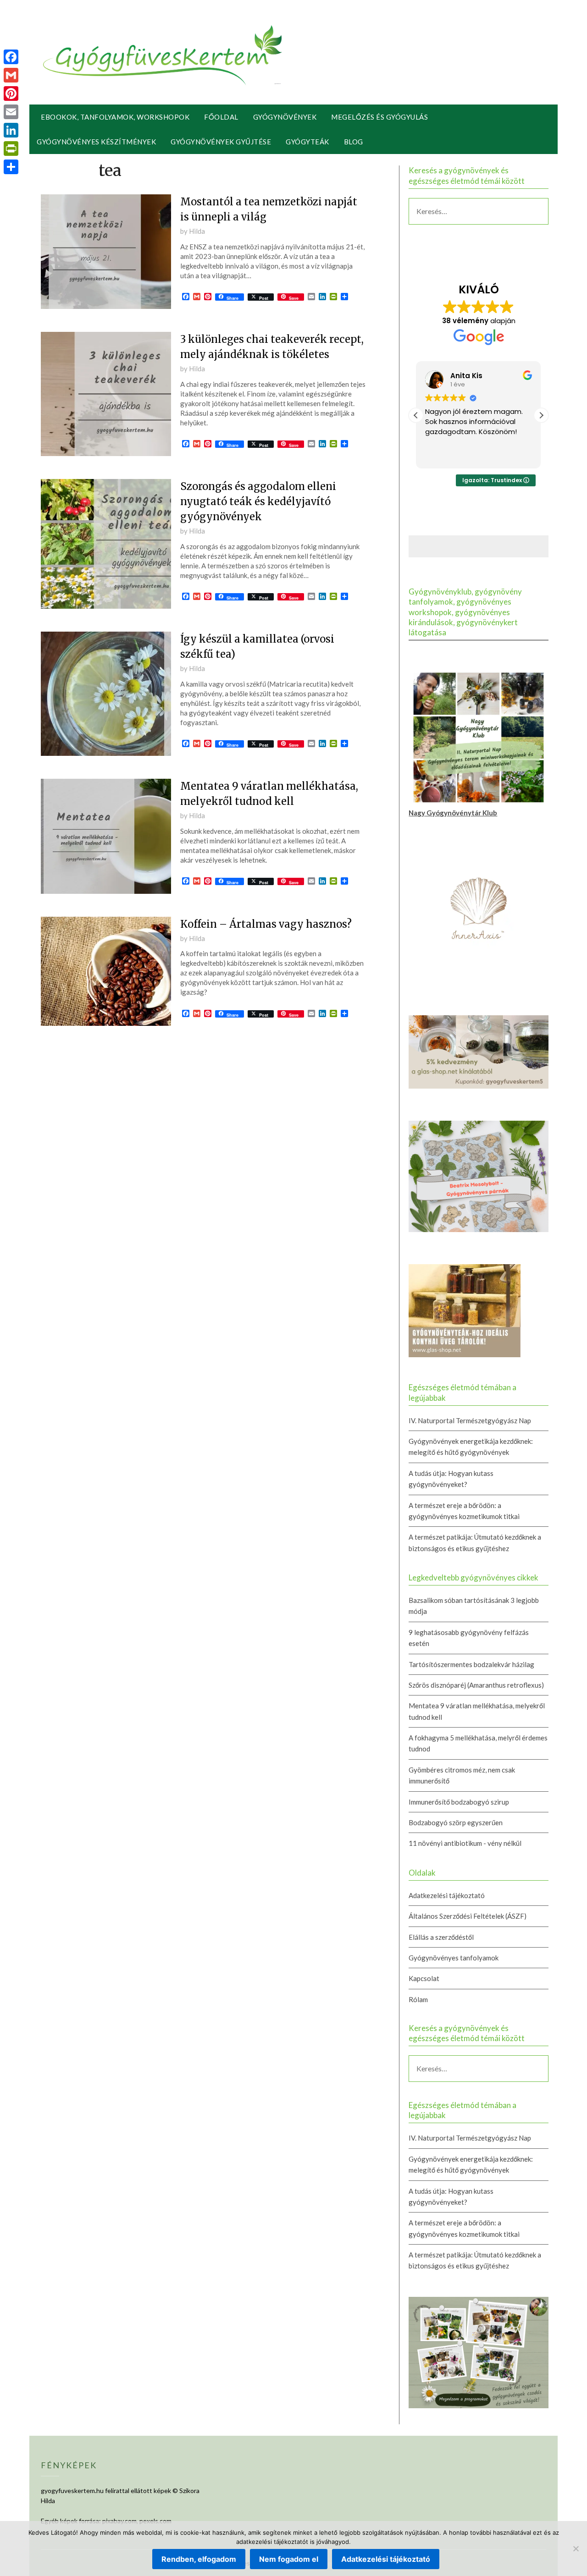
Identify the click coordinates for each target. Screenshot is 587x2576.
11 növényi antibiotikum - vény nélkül (465, 1843)
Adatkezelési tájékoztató (447, 1895)
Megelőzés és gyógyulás (379, 117)
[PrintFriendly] (11, 149)
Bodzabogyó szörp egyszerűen (456, 1822)
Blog (354, 142)
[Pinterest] (11, 94)
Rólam (418, 1999)
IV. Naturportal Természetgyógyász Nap (470, 1420)
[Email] (11, 112)
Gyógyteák (307, 142)
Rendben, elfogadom (199, 2559)
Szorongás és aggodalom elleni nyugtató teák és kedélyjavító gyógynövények (258, 501)
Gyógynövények (285, 117)
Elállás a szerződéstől (441, 1937)
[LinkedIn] (11, 130)
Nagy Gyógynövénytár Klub (453, 813)
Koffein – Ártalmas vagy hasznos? (266, 924)
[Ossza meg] (11, 167)
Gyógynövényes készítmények (96, 142)
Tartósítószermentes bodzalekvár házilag (471, 1664)
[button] (541, 415)
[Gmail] (11, 75)
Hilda (197, 231)
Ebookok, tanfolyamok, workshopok (115, 117)
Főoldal (221, 117)
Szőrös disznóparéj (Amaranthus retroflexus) (476, 1685)
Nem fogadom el (289, 2559)
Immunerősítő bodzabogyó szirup (459, 1802)
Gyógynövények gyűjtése (221, 142)
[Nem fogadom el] (576, 2548)
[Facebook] (11, 57)
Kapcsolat (424, 1978)
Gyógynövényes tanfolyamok (454, 1958)
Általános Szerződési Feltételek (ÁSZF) (468, 1916)
